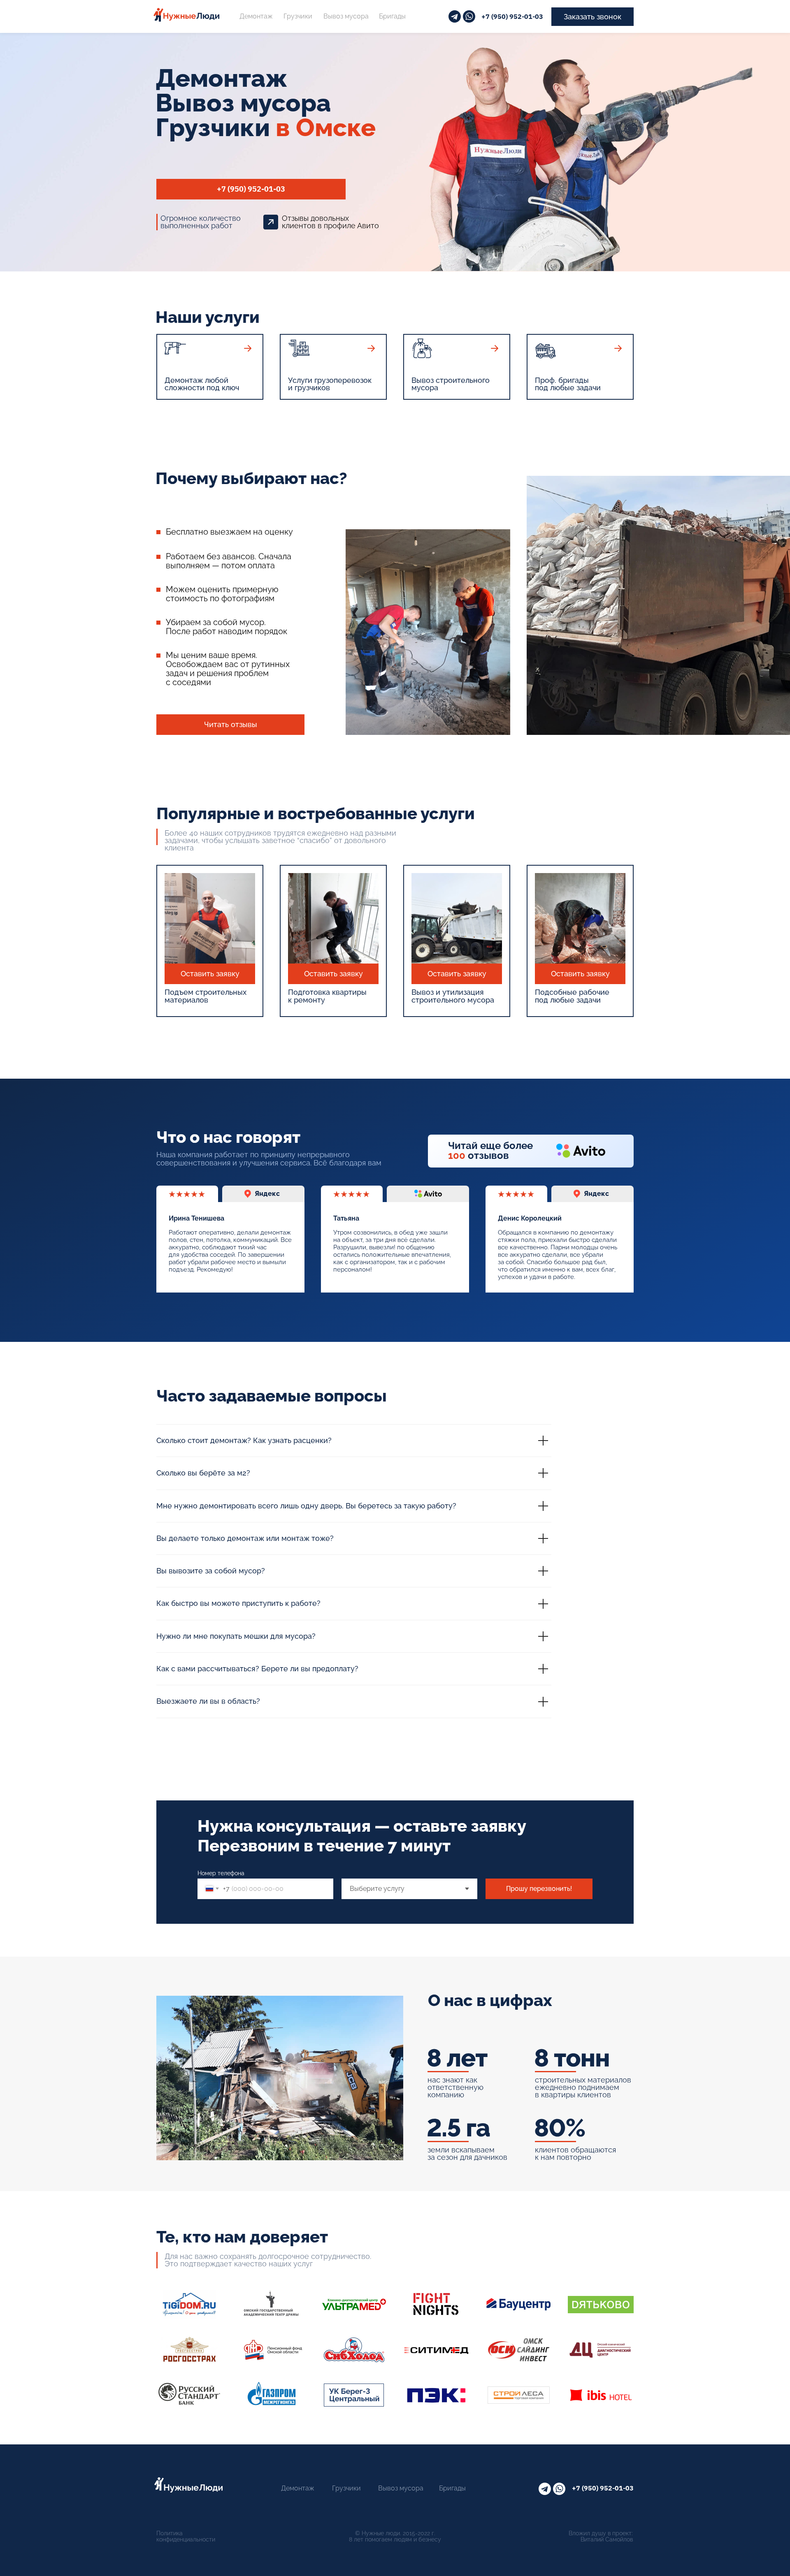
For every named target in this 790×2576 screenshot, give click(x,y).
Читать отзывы (231, 724)
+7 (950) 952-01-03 (512, 17)
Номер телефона (221, 1873)
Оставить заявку (210, 974)
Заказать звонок (592, 17)
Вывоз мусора (346, 16)
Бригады (392, 16)
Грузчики (298, 16)
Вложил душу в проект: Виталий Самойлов (601, 2536)
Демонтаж (256, 16)
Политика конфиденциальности (186, 2536)
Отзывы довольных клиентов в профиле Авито (330, 222)
